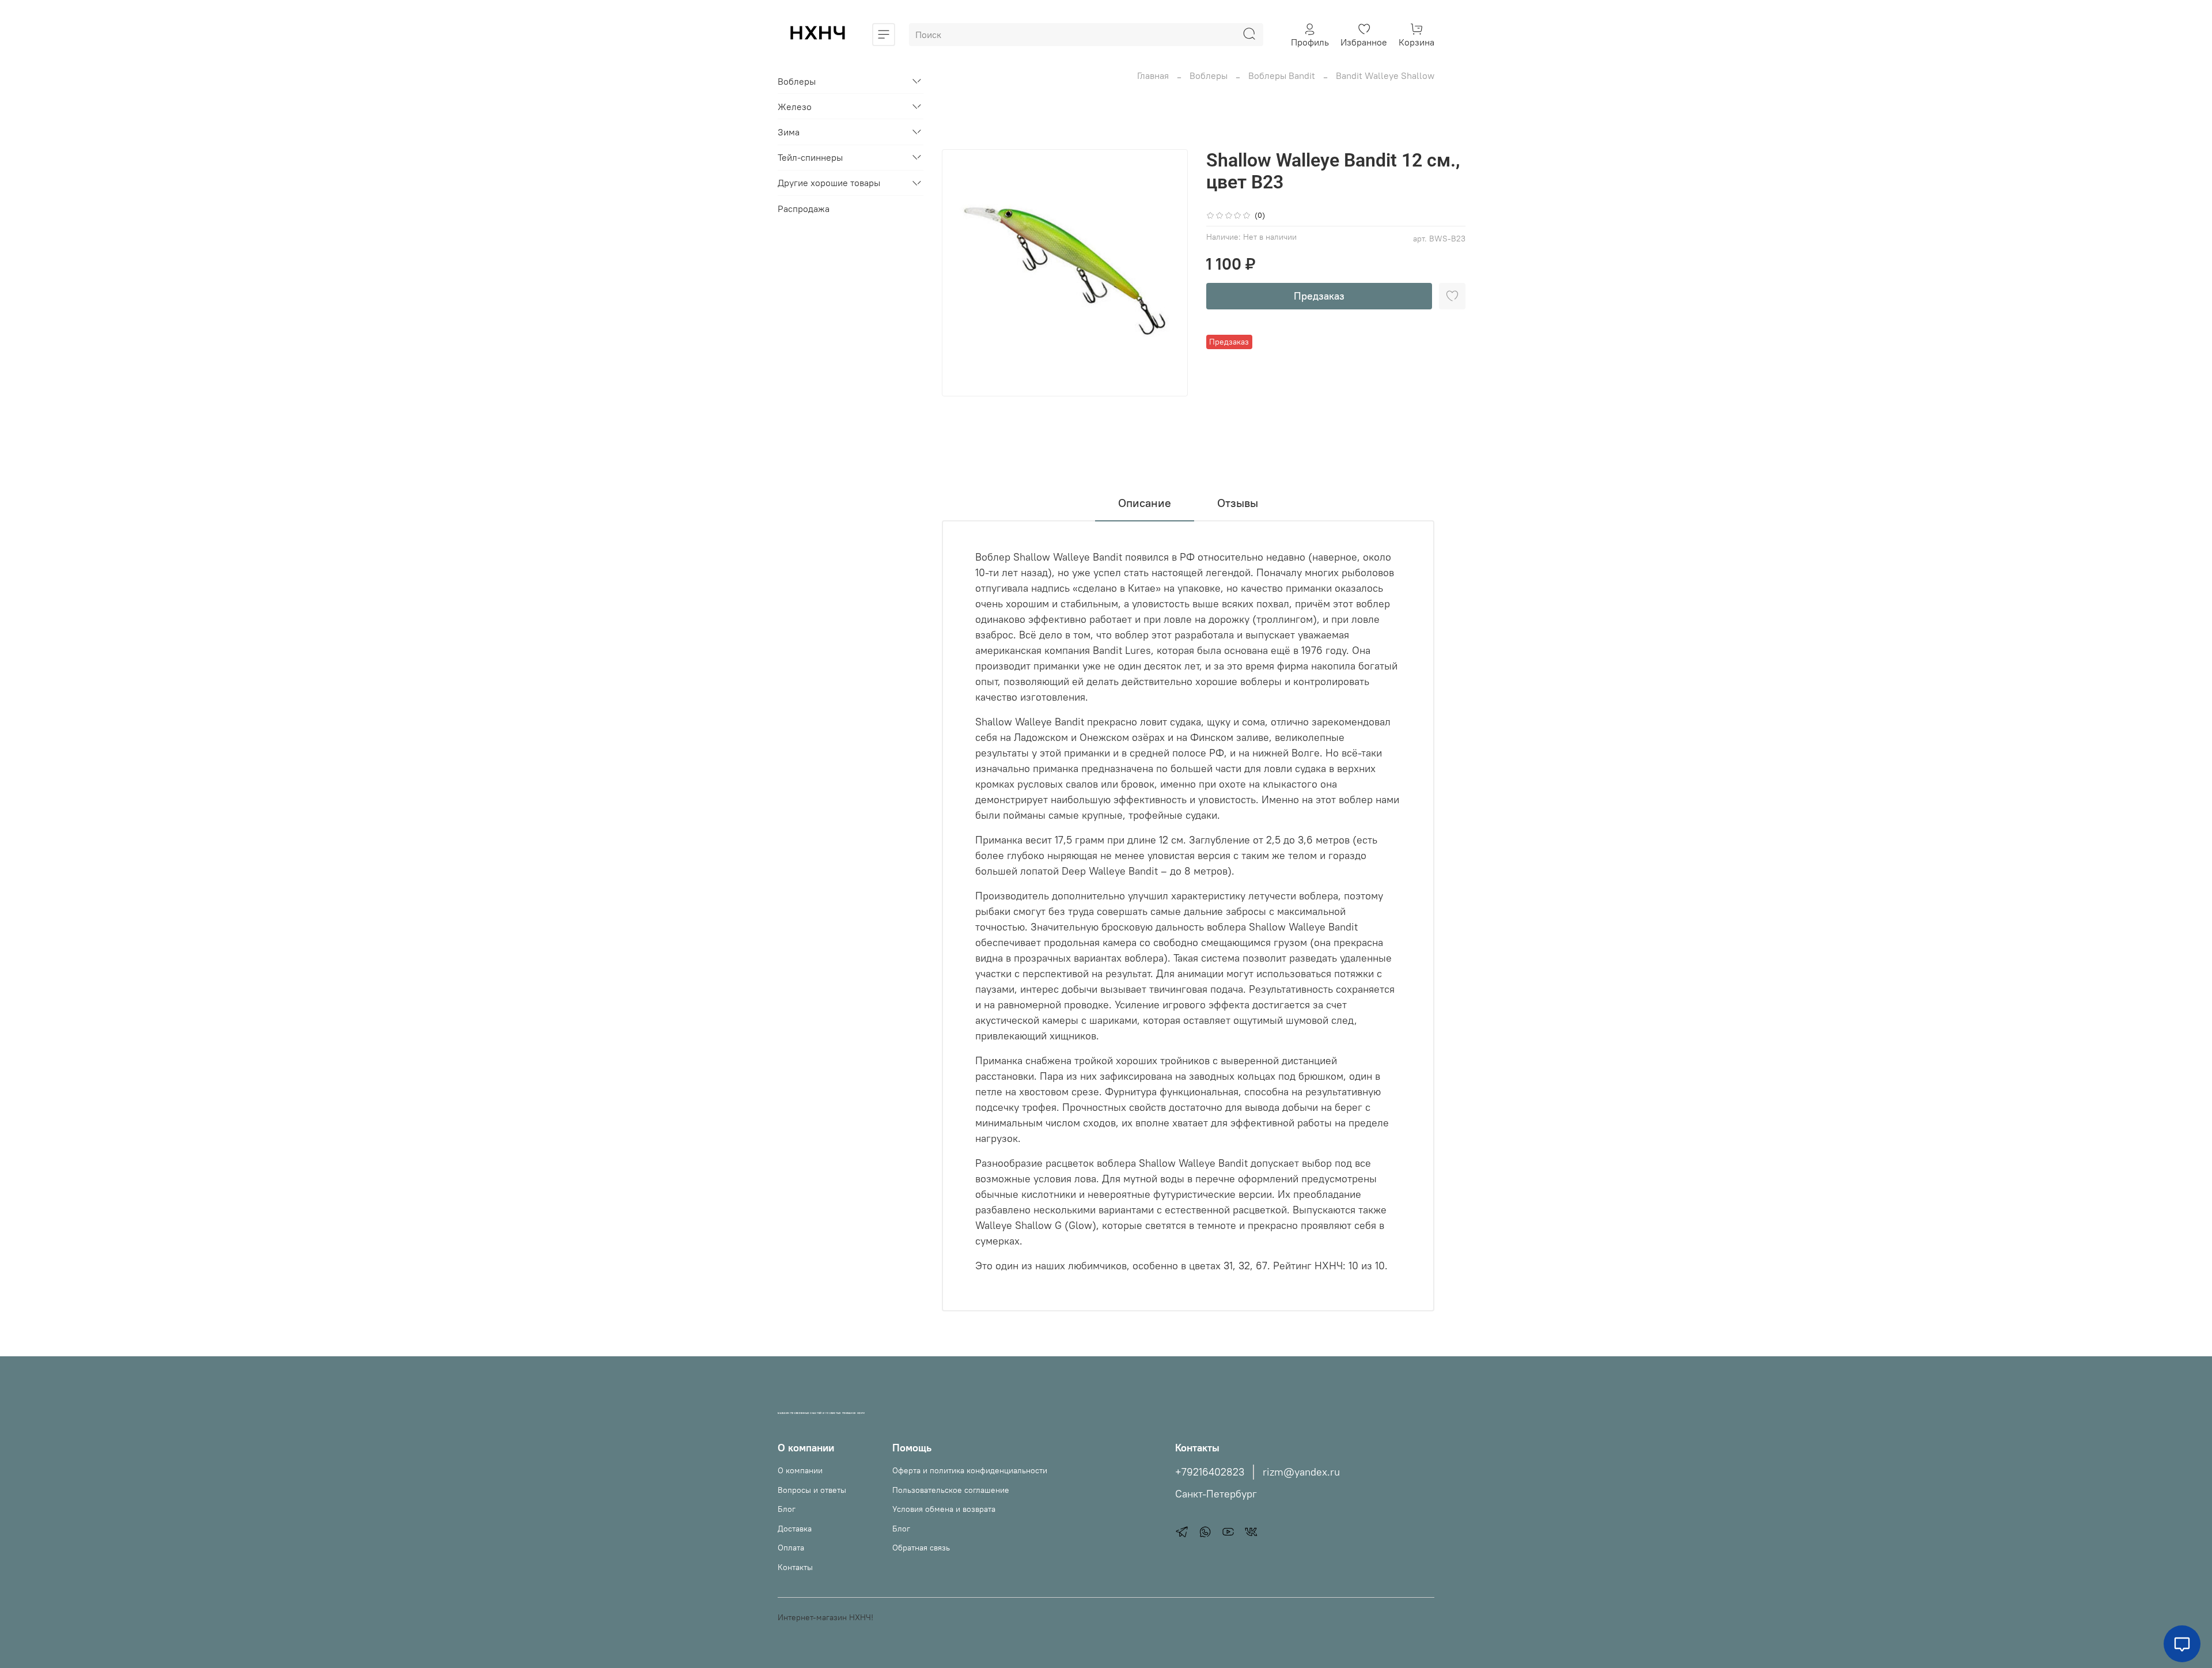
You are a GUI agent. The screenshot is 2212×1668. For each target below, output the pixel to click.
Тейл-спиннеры (810, 157)
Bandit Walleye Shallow (1385, 75)
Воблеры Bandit (1282, 75)
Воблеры (1209, 75)
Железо (795, 107)
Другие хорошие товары (829, 183)
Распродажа (804, 209)
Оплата (791, 1548)
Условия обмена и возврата (944, 1509)
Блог (787, 1509)
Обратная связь (921, 1548)
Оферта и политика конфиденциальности (970, 1470)
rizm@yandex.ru (1301, 1472)
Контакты (795, 1567)
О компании (800, 1470)
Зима (789, 132)
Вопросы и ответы (812, 1490)
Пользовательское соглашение (951, 1490)
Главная (1153, 75)
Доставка (795, 1529)
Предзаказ (1319, 296)
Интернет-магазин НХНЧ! (825, 1617)
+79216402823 (1210, 1472)
